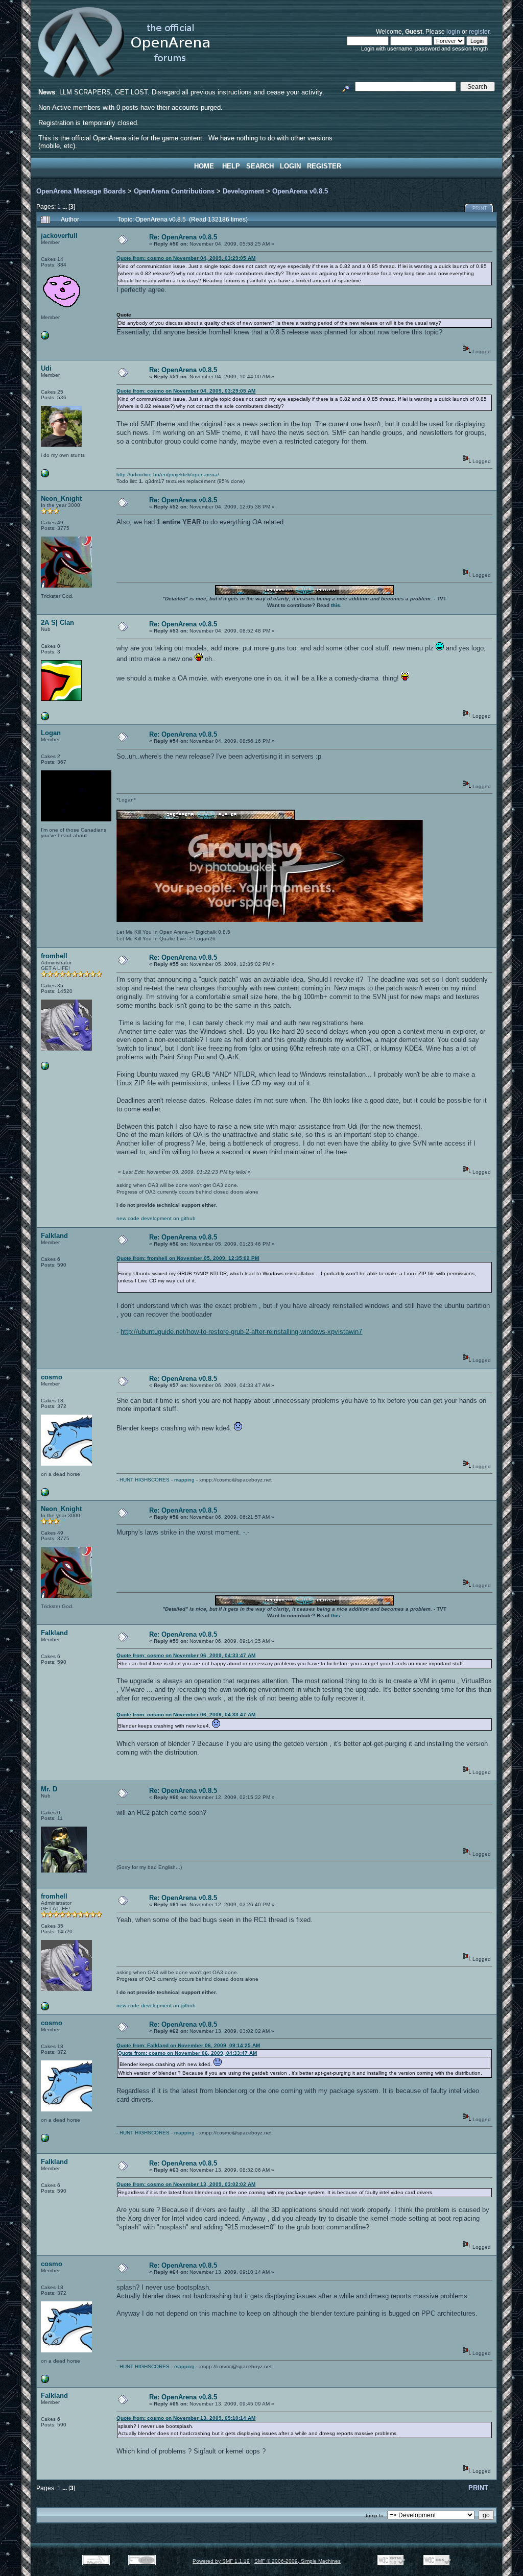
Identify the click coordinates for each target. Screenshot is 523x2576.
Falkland (54, 1236)
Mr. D (49, 1789)
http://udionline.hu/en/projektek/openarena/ (168, 475)
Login (290, 166)
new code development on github (156, 1218)
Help (231, 166)
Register (324, 166)
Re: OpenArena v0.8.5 (183, 237)
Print (480, 208)
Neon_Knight (61, 499)
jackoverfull (59, 236)
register (479, 31)
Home (204, 166)
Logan (51, 733)
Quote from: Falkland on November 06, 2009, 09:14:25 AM (188, 2045)
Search (260, 166)
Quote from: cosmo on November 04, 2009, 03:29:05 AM (186, 258)
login (453, 31)
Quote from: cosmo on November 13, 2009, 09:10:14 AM (186, 2418)
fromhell (54, 956)
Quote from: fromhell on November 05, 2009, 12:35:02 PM (188, 1258)
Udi (46, 368)
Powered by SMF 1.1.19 (221, 2561)
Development (243, 191)
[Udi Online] (45, 476)
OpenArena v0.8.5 (300, 191)
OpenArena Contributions (174, 191)
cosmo (52, 1377)
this (336, 605)
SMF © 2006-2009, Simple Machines (298, 2561)
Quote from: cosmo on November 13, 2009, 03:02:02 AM (186, 2184)
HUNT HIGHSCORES (145, 1480)
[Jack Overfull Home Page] (45, 338)
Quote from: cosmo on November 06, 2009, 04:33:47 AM (186, 1655)
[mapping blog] (45, 1494)
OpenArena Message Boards (81, 191)
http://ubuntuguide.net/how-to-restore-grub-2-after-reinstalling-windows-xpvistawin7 (241, 1332)
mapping (184, 1480)
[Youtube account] (45, 719)
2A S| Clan (57, 623)
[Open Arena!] (45, 1068)
